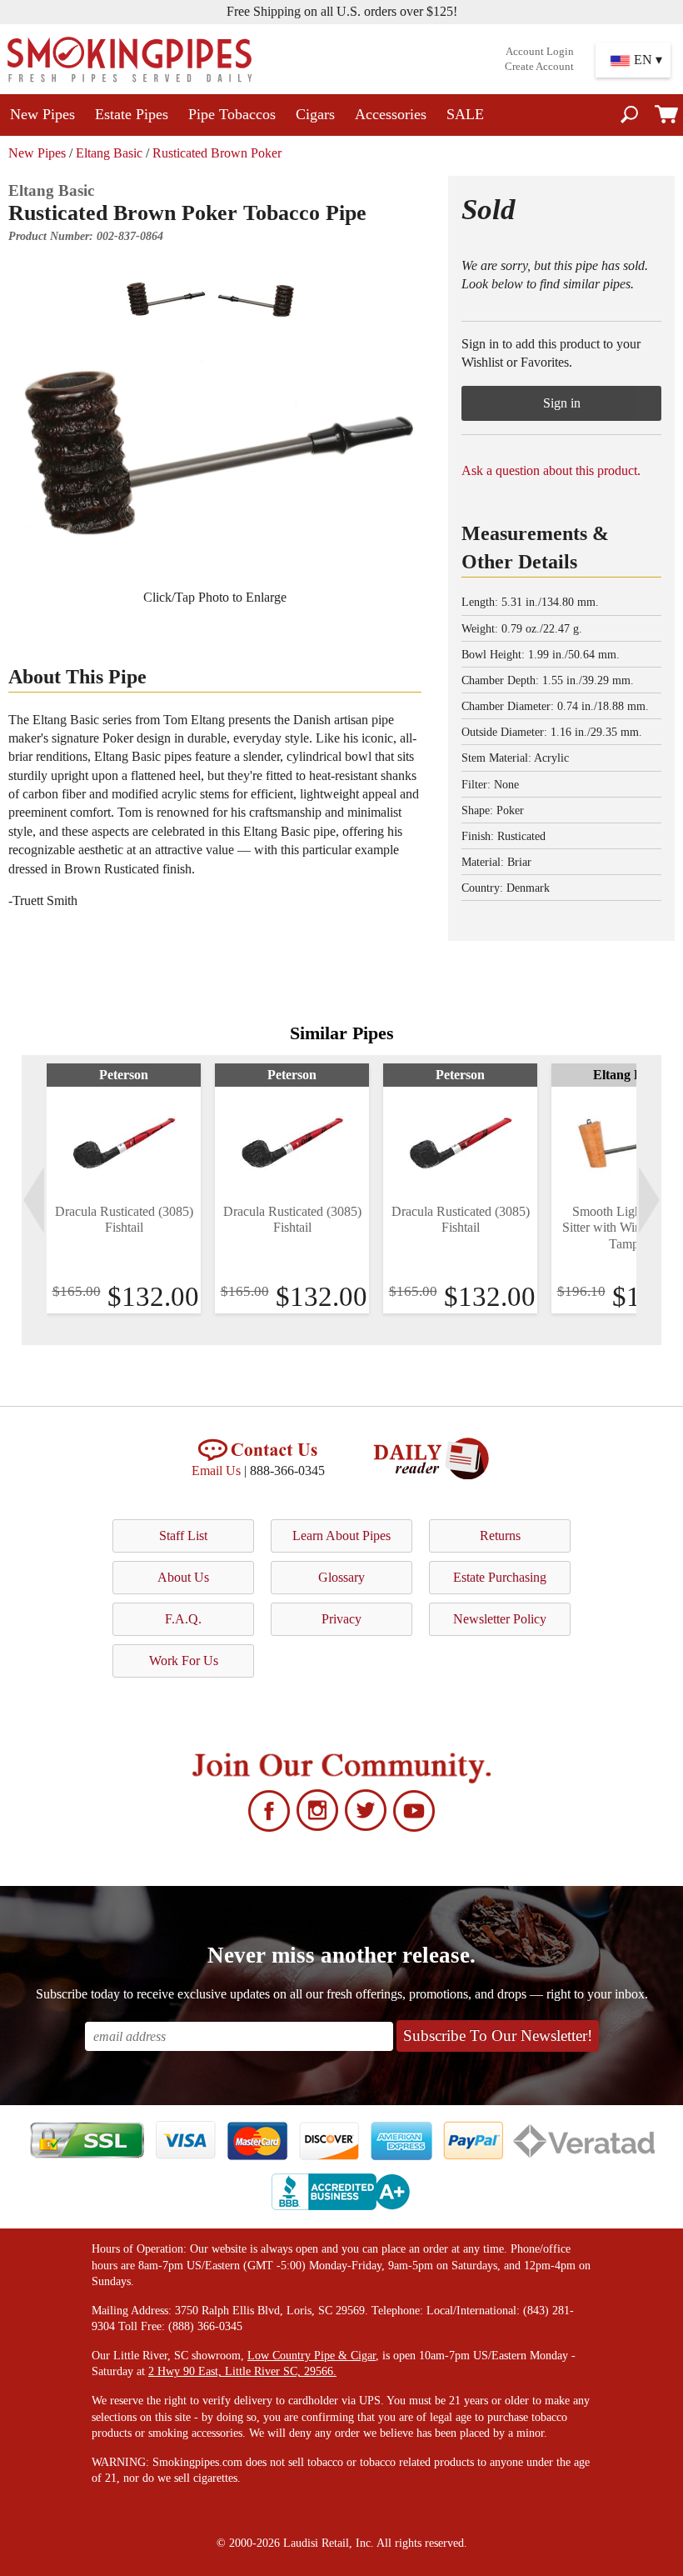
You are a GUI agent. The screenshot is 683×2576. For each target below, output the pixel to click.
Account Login (540, 52)
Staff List (183, 1536)
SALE (465, 114)
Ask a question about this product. (551, 470)
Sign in (562, 403)
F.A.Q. (183, 1619)
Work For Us (184, 1661)
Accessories (391, 114)
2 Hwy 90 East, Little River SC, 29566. (242, 2371)
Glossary (341, 1577)
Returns (500, 1536)
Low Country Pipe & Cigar (312, 2356)
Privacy (341, 1619)
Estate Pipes (132, 114)
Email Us (216, 1471)
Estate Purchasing (500, 1577)
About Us (183, 1577)
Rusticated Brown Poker (217, 153)
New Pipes (42, 114)
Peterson (124, 1075)
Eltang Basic (109, 153)
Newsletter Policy (500, 1619)
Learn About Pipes (341, 1536)
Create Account (539, 67)
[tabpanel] (124, 1188)
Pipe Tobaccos (232, 114)
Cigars (315, 114)
